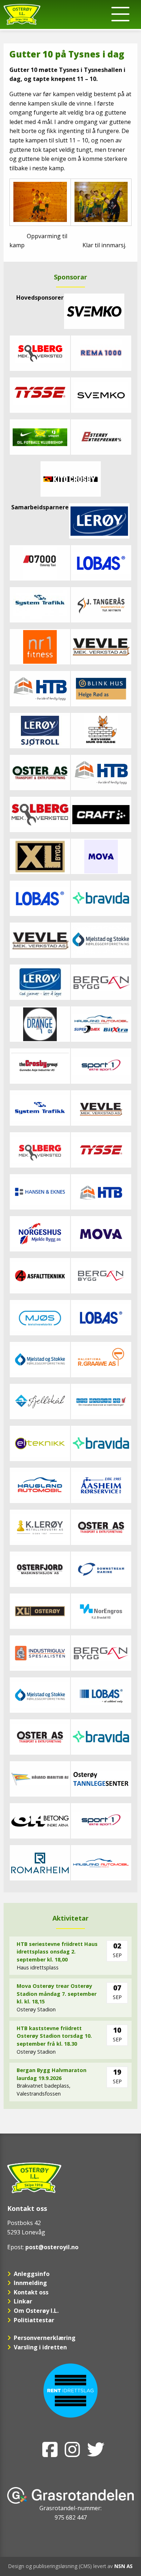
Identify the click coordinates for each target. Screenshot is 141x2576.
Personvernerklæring (45, 2338)
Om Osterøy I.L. (36, 2311)
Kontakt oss (31, 2292)
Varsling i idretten (40, 2347)
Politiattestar (34, 2320)
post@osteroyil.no (52, 2247)
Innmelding (30, 2283)
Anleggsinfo (32, 2274)
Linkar (23, 2301)
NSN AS (123, 2566)
